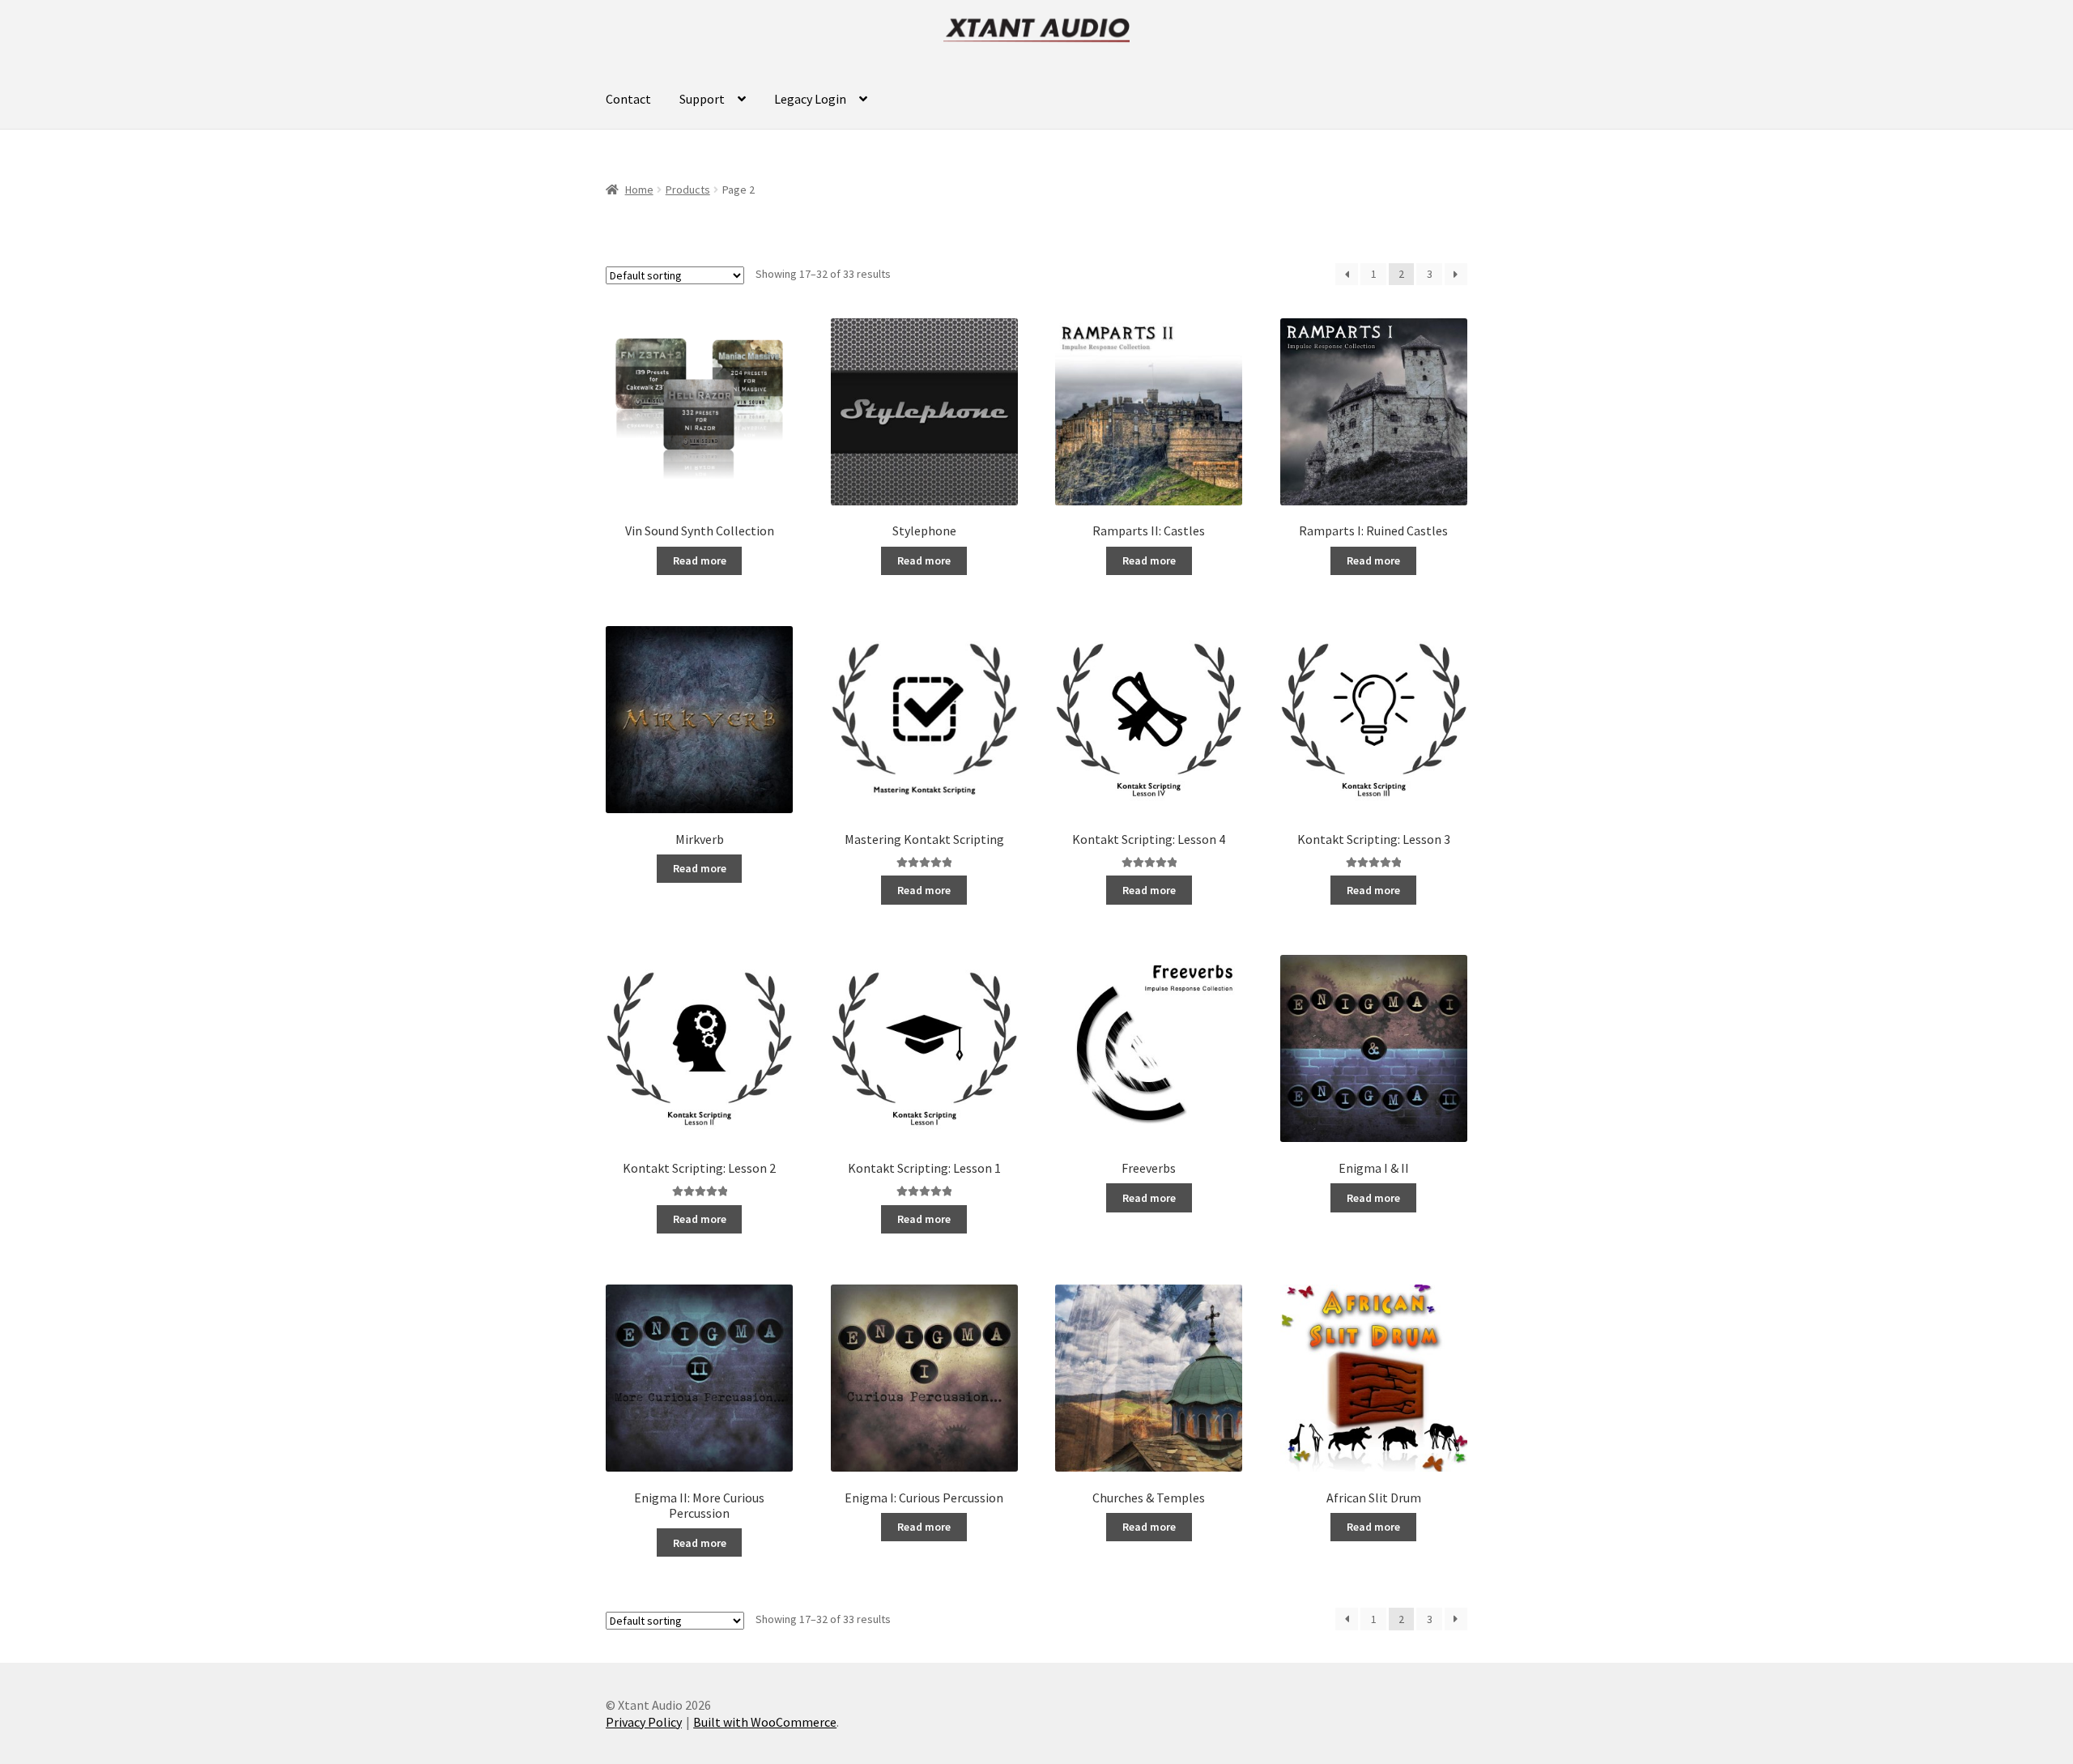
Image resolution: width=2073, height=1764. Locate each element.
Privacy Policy (644, 1722)
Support (702, 99)
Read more (700, 560)
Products (688, 190)
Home (639, 190)
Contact (628, 99)
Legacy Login (810, 99)
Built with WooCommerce (765, 1722)
